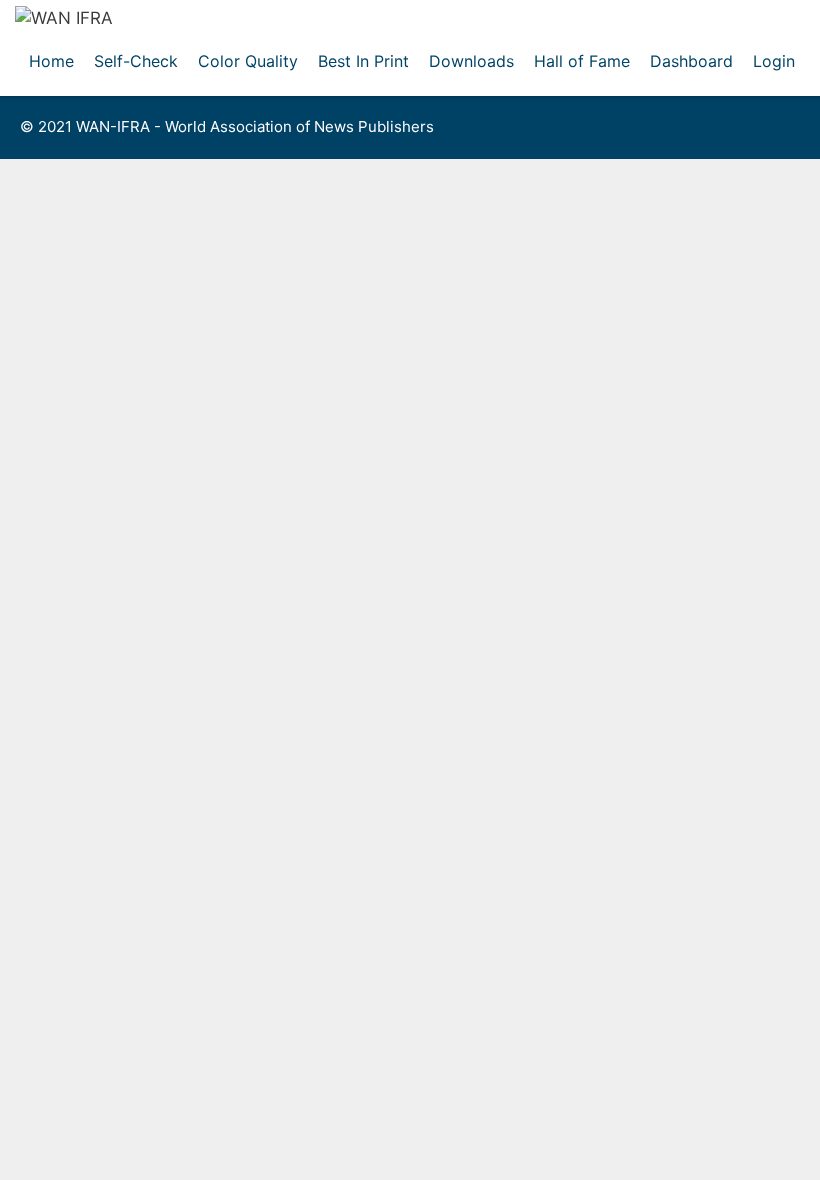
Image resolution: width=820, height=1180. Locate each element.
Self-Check (136, 61)
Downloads (471, 61)
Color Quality (248, 61)
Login (774, 61)
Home (51, 61)
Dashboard (691, 61)
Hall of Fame (582, 61)
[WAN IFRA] (64, 17)
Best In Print (363, 61)
